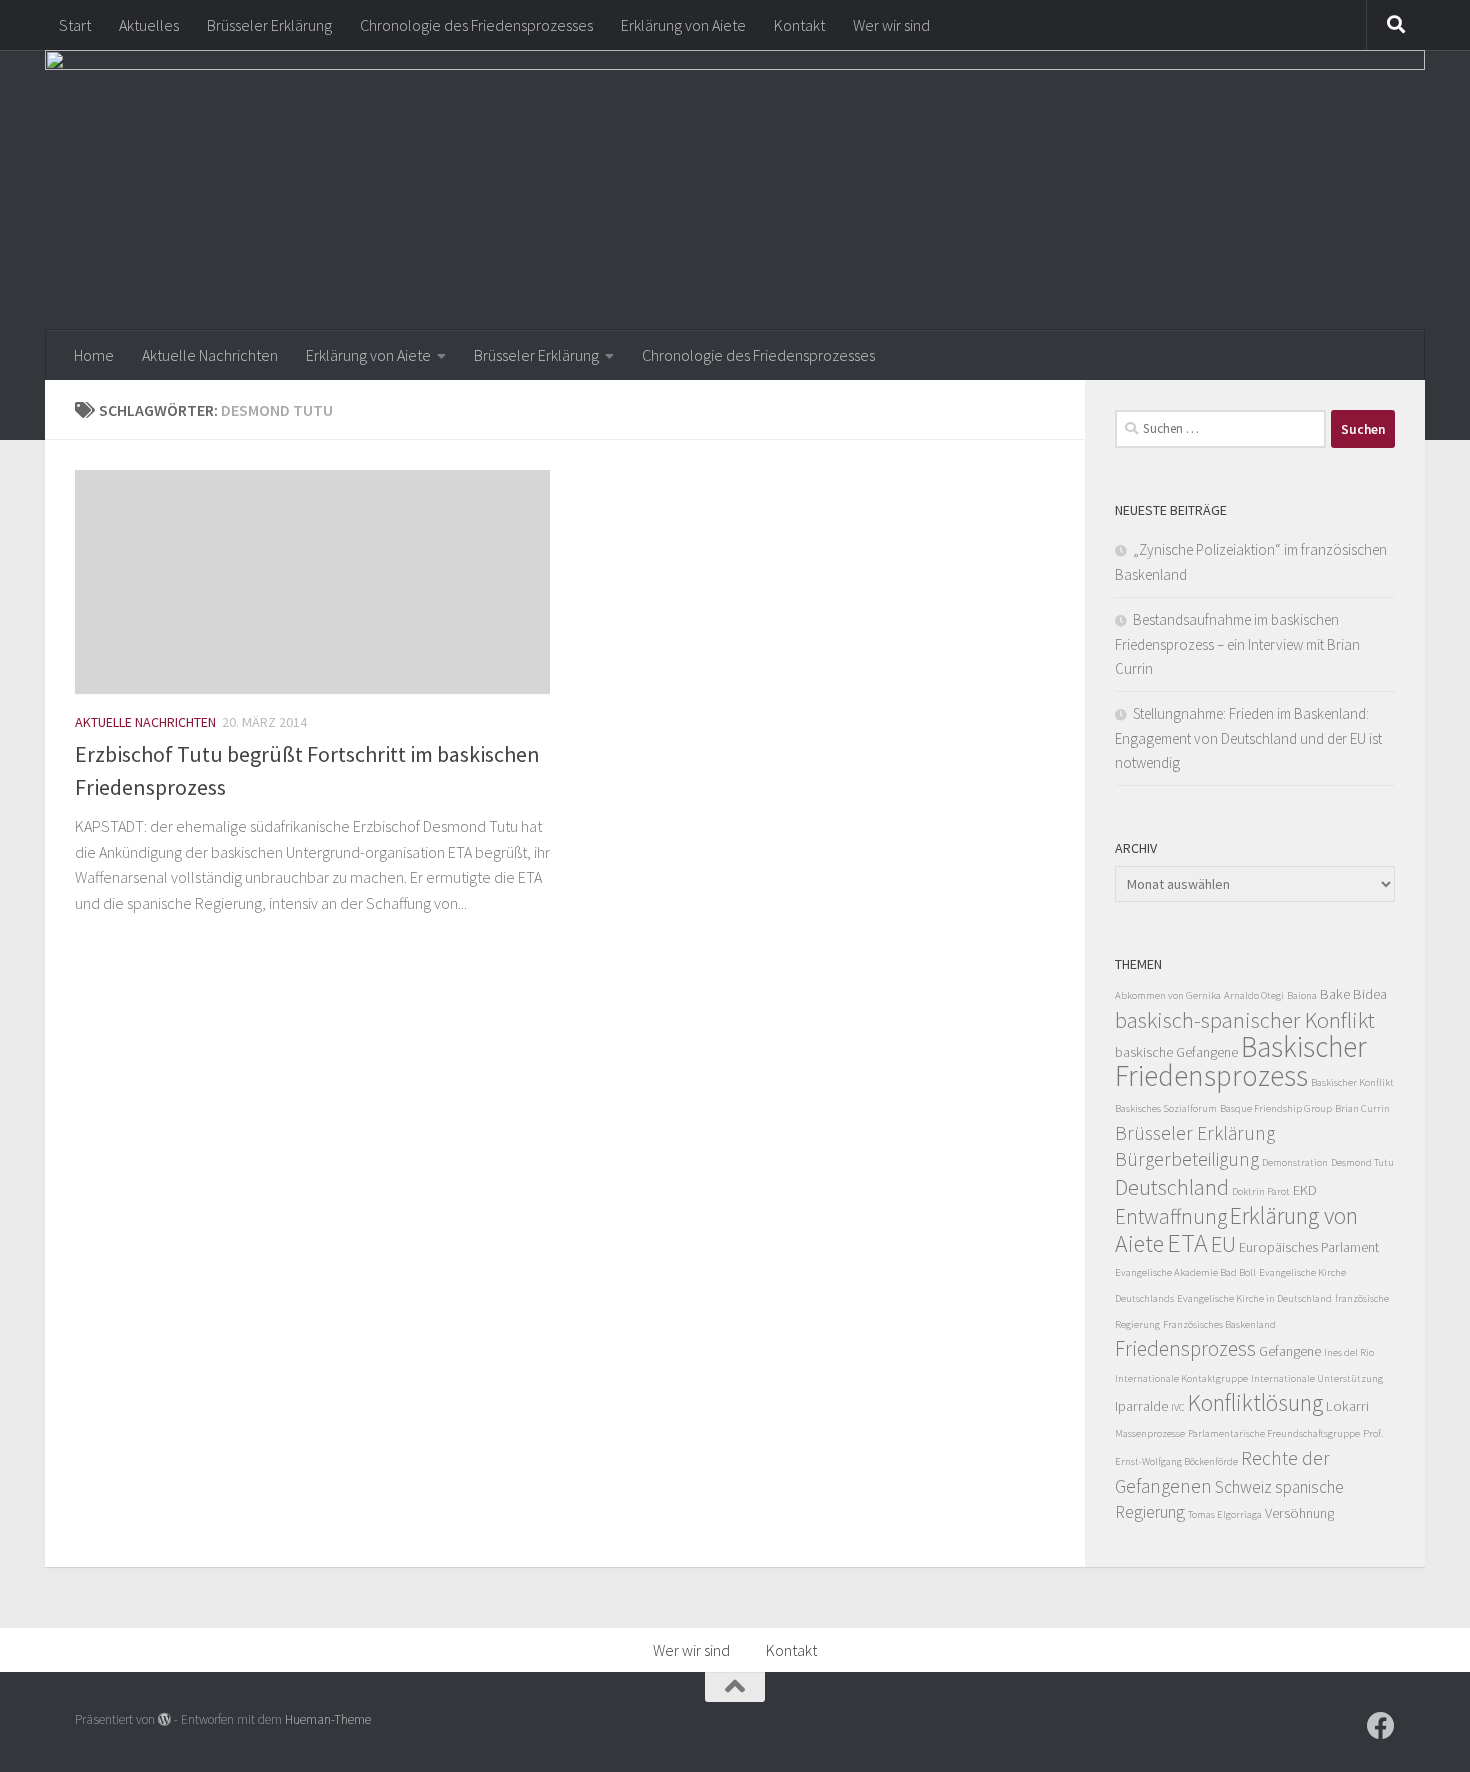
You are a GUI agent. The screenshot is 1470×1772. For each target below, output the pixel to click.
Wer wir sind (891, 25)
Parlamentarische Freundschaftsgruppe (1274, 1433)
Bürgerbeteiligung (1187, 1159)
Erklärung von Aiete (683, 25)
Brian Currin (1362, 1108)
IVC (1178, 1407)
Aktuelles (149, 25)
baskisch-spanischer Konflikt (1245, 1020)
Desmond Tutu (1362, 1162)
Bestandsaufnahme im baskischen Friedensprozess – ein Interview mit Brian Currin (1237, 644)
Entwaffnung (1171, 1216)
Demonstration (1295, 1162)
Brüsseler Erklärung (269, 25)
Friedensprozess (1185, 1348)
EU (1223, 1244)
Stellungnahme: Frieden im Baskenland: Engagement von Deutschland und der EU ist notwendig (1248, 738)
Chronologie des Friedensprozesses (476, 25)
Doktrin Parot (1261, 1191)
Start (75, 25)
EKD (1305, 1190)
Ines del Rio (1349, 1352)
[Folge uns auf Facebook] (1381, 1726)
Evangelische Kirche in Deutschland (1254, 1298)
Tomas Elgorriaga (1225, 1514)
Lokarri (1347, 1406)
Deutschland (1172, 1187)
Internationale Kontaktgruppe (1181, 1378)
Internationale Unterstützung (1317, 1378)
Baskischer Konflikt (1352, 1082)
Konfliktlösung (1255, 1403)
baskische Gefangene (1176, 1052)
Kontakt (799, 25)
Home (94, 355)
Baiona (1302, 995)
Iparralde (1141, 1406)
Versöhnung (1299, 1513)
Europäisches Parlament (1309, 1247)
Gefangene (1290, 1351)
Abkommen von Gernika (1168, 995)
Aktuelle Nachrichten (210, 355)
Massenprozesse (1150, 1433)
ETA (1187, 1242)
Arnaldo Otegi (1254, 995)
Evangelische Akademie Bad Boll (1185, 1272)
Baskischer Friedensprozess (1241, 1061)
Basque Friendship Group (1276, 1108)
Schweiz (1243, 1487)
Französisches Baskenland (1219, 1324)
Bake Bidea (1353, 994)
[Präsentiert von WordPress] (164, 1719)
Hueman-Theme (328, 1719)
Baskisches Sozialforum (1166, 1108)
